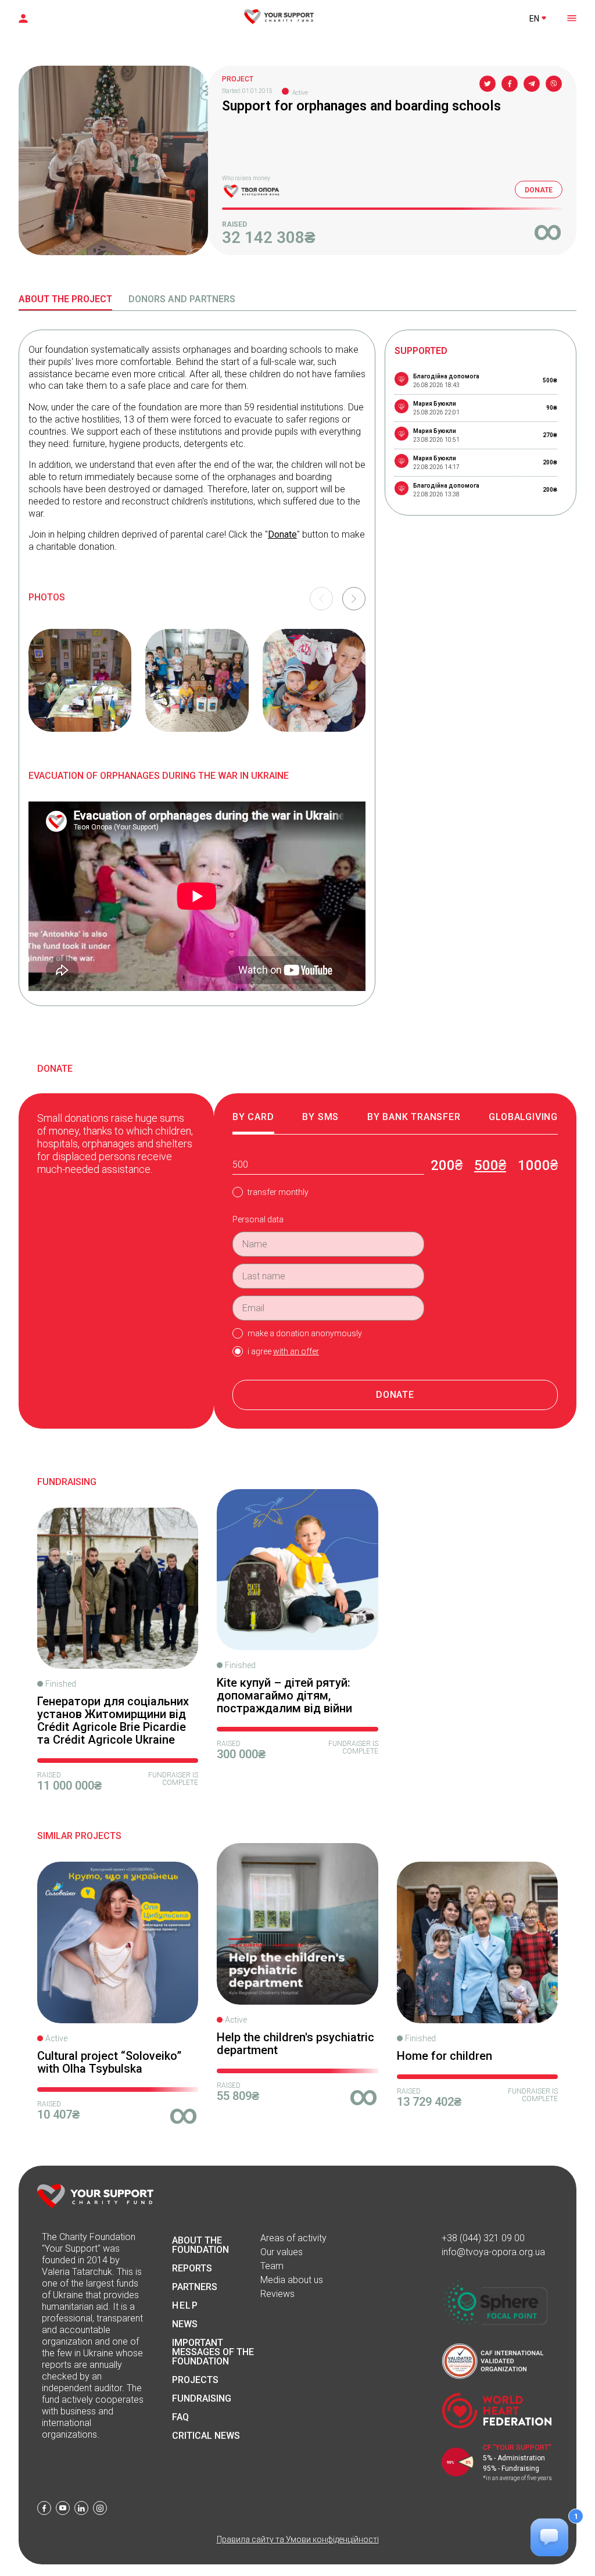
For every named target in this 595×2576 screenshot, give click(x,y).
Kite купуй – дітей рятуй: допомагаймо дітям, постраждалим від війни (284, 1695)
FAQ (180, 2417)
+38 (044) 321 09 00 (483, 2238)
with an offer (296, 1351)
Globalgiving (523, 1117)
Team (272, 2266)
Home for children (445, 2056)
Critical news (206, 2436)
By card (253, 1117)
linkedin (81, 2508)
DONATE (539, 190)
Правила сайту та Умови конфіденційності (298, 2539)
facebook (44, 2508)
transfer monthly (278, 1192)
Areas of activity (293, 2238)
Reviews (277, 2294)
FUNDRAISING (202, 2399)
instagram (100, 2508)
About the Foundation (200, 2245)
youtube (63, 2508)
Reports (192, 2269)
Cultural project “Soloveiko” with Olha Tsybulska (109, 2062)
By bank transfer (414, 1117)
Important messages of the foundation (213, 2352)
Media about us (292, 2280)
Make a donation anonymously (305, 1333)
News (185, 2324)
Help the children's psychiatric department (295, 2044)
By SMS (320, 1117)
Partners (195, 2287)
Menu (571, 17)
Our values (282, 2252)
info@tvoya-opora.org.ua (493, 2252)
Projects (195, 2380)
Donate (282, 534)
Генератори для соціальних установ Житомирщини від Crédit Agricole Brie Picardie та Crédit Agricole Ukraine (113, 1720)
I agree (283, 1351)
